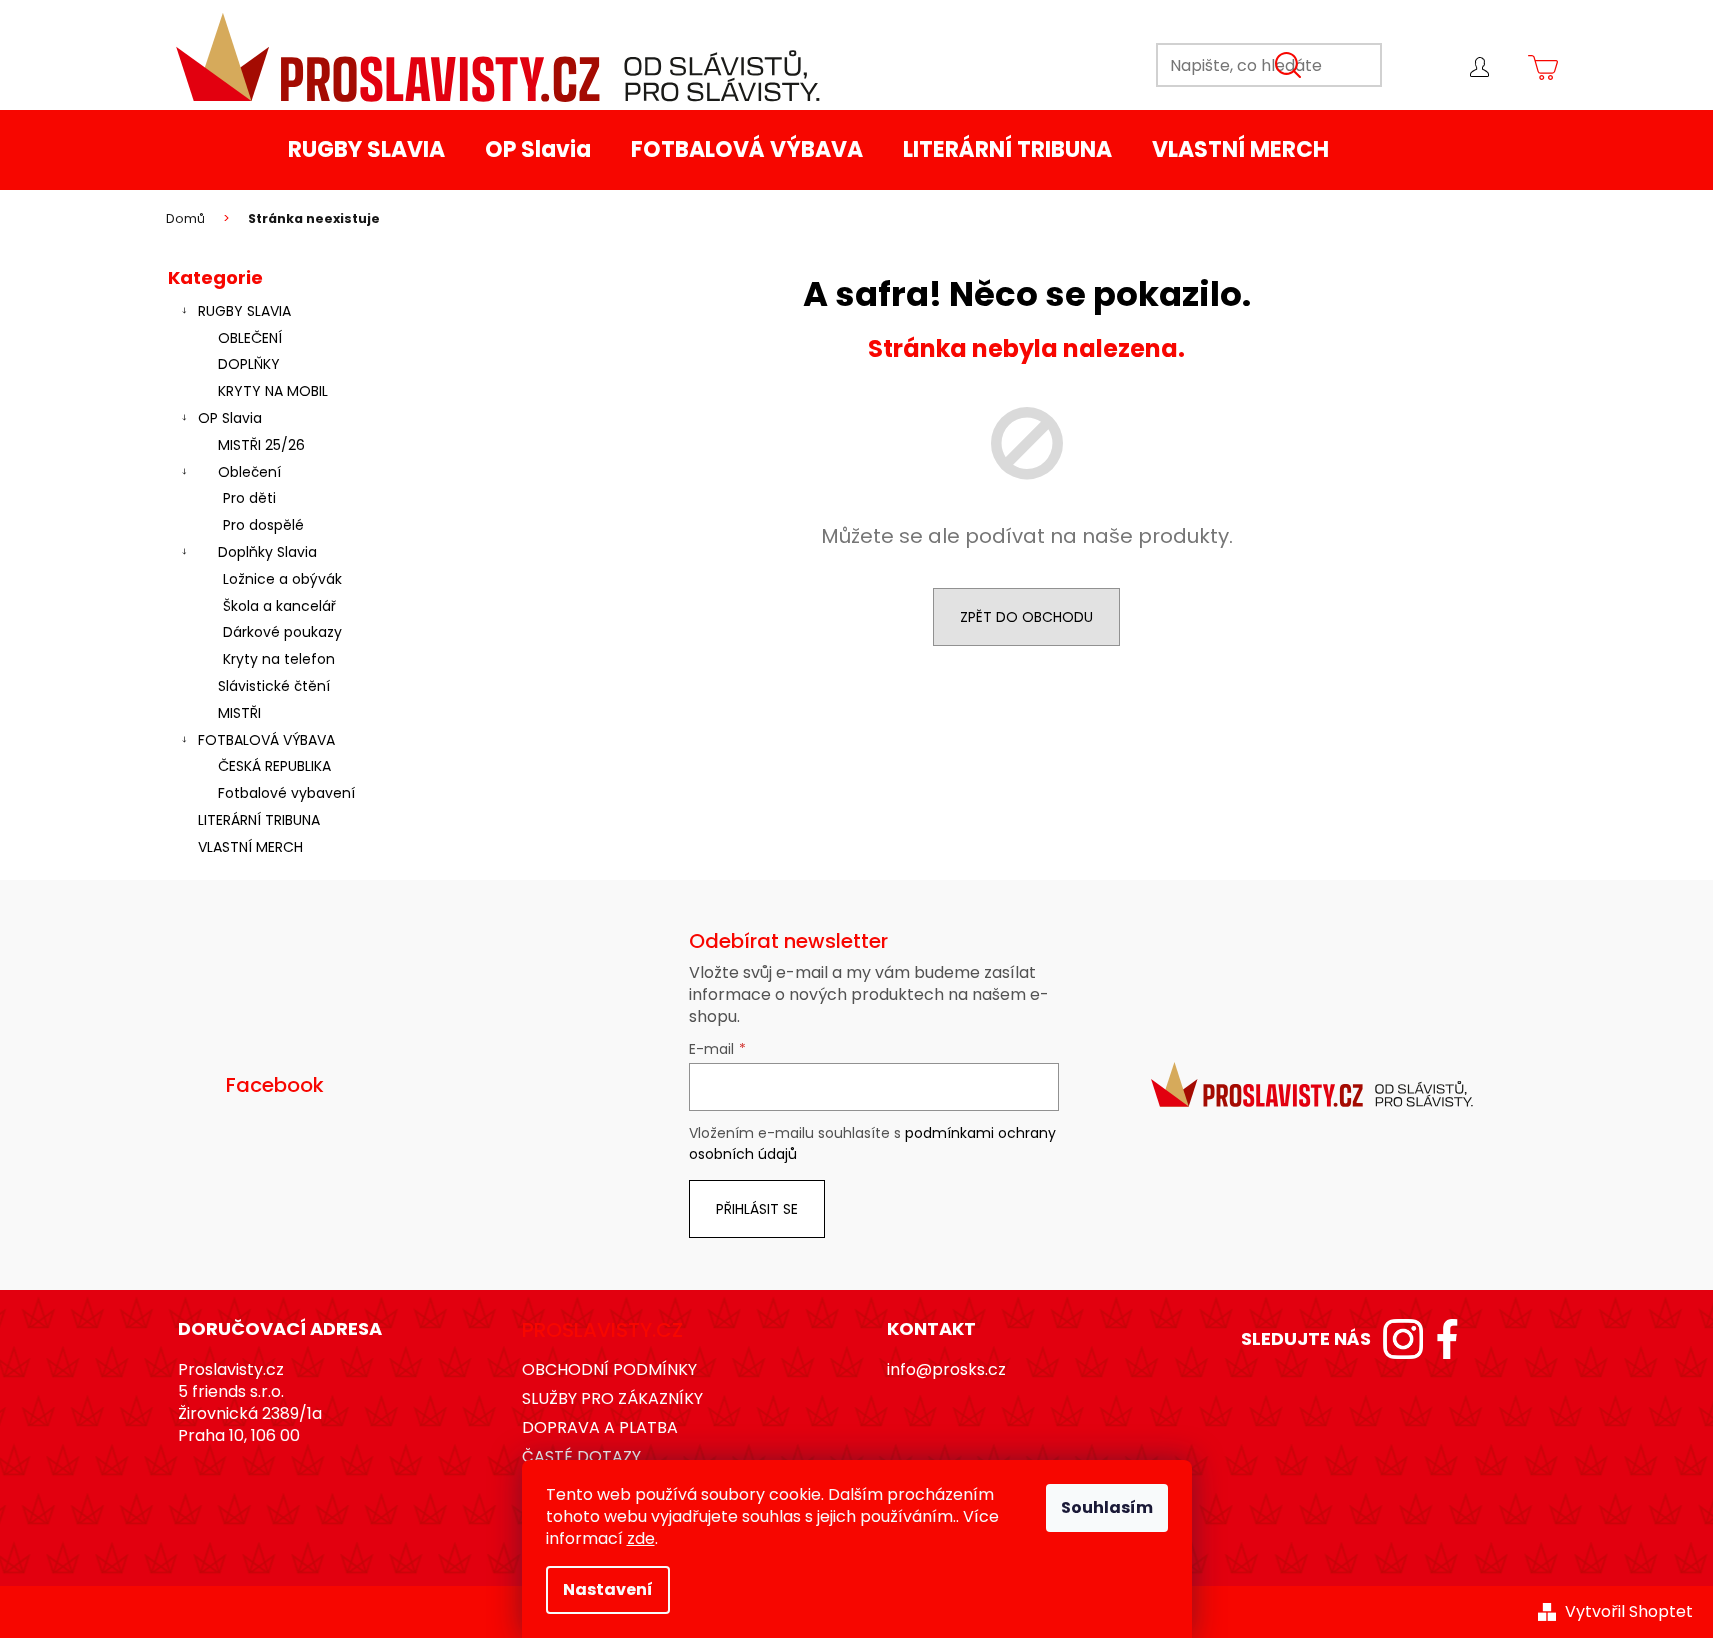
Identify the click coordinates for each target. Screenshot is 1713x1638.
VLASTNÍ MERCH (250, 847)
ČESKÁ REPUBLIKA (274, 766)
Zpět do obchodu (1026, 617)
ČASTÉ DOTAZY (581, 1456)
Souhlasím (1107, 1507)
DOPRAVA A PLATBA (600, 1427)
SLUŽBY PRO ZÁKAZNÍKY (612, 1398)
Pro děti (249, 498)
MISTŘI (239, 713)
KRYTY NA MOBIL (273, 391)
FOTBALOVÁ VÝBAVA (266, 740)
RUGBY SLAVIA (244, 311)
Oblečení (249, 472)
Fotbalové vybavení (286, 793)
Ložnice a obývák (282, 579)
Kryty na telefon (279, 659)
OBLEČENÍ (250, 338)
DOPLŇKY (249, 364)
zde (641, 1538)
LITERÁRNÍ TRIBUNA (259, 820)
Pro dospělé (263, 525)
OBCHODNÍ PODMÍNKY (609, 1369)
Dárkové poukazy (282, 632)
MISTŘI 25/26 (261, 445)
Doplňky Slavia (267, 552)
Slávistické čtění (274, 686)
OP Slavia (230, 418)
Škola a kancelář (279, 606)
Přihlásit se (757, 1209)
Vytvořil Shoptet (1629, 1612)
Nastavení (608, 1589)
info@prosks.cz (946, 1370)
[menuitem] (366, 150)
